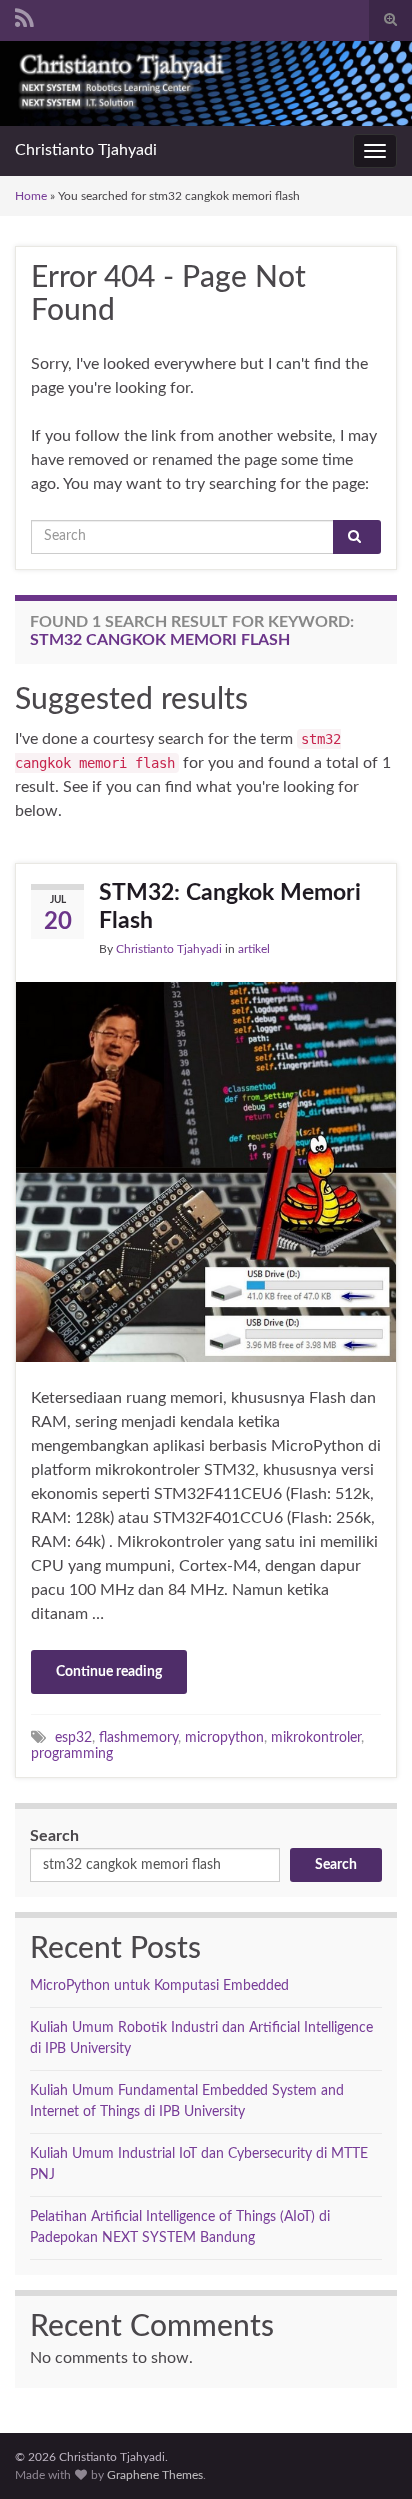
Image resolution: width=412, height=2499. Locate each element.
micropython (224, 1737)
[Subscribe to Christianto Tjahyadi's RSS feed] (24, 17)
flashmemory (138, 1737)
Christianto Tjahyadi (86, 150)
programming (72, 1753)
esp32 (73, 1737)
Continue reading (109, 1672)
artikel (254, 949)
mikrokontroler (316, 1737)
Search (54, 1836)
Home (31, 196)
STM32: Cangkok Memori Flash (230, 906)
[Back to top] (367, 2454)
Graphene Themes (155, 2475)
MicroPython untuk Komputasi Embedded (159, 1986)
